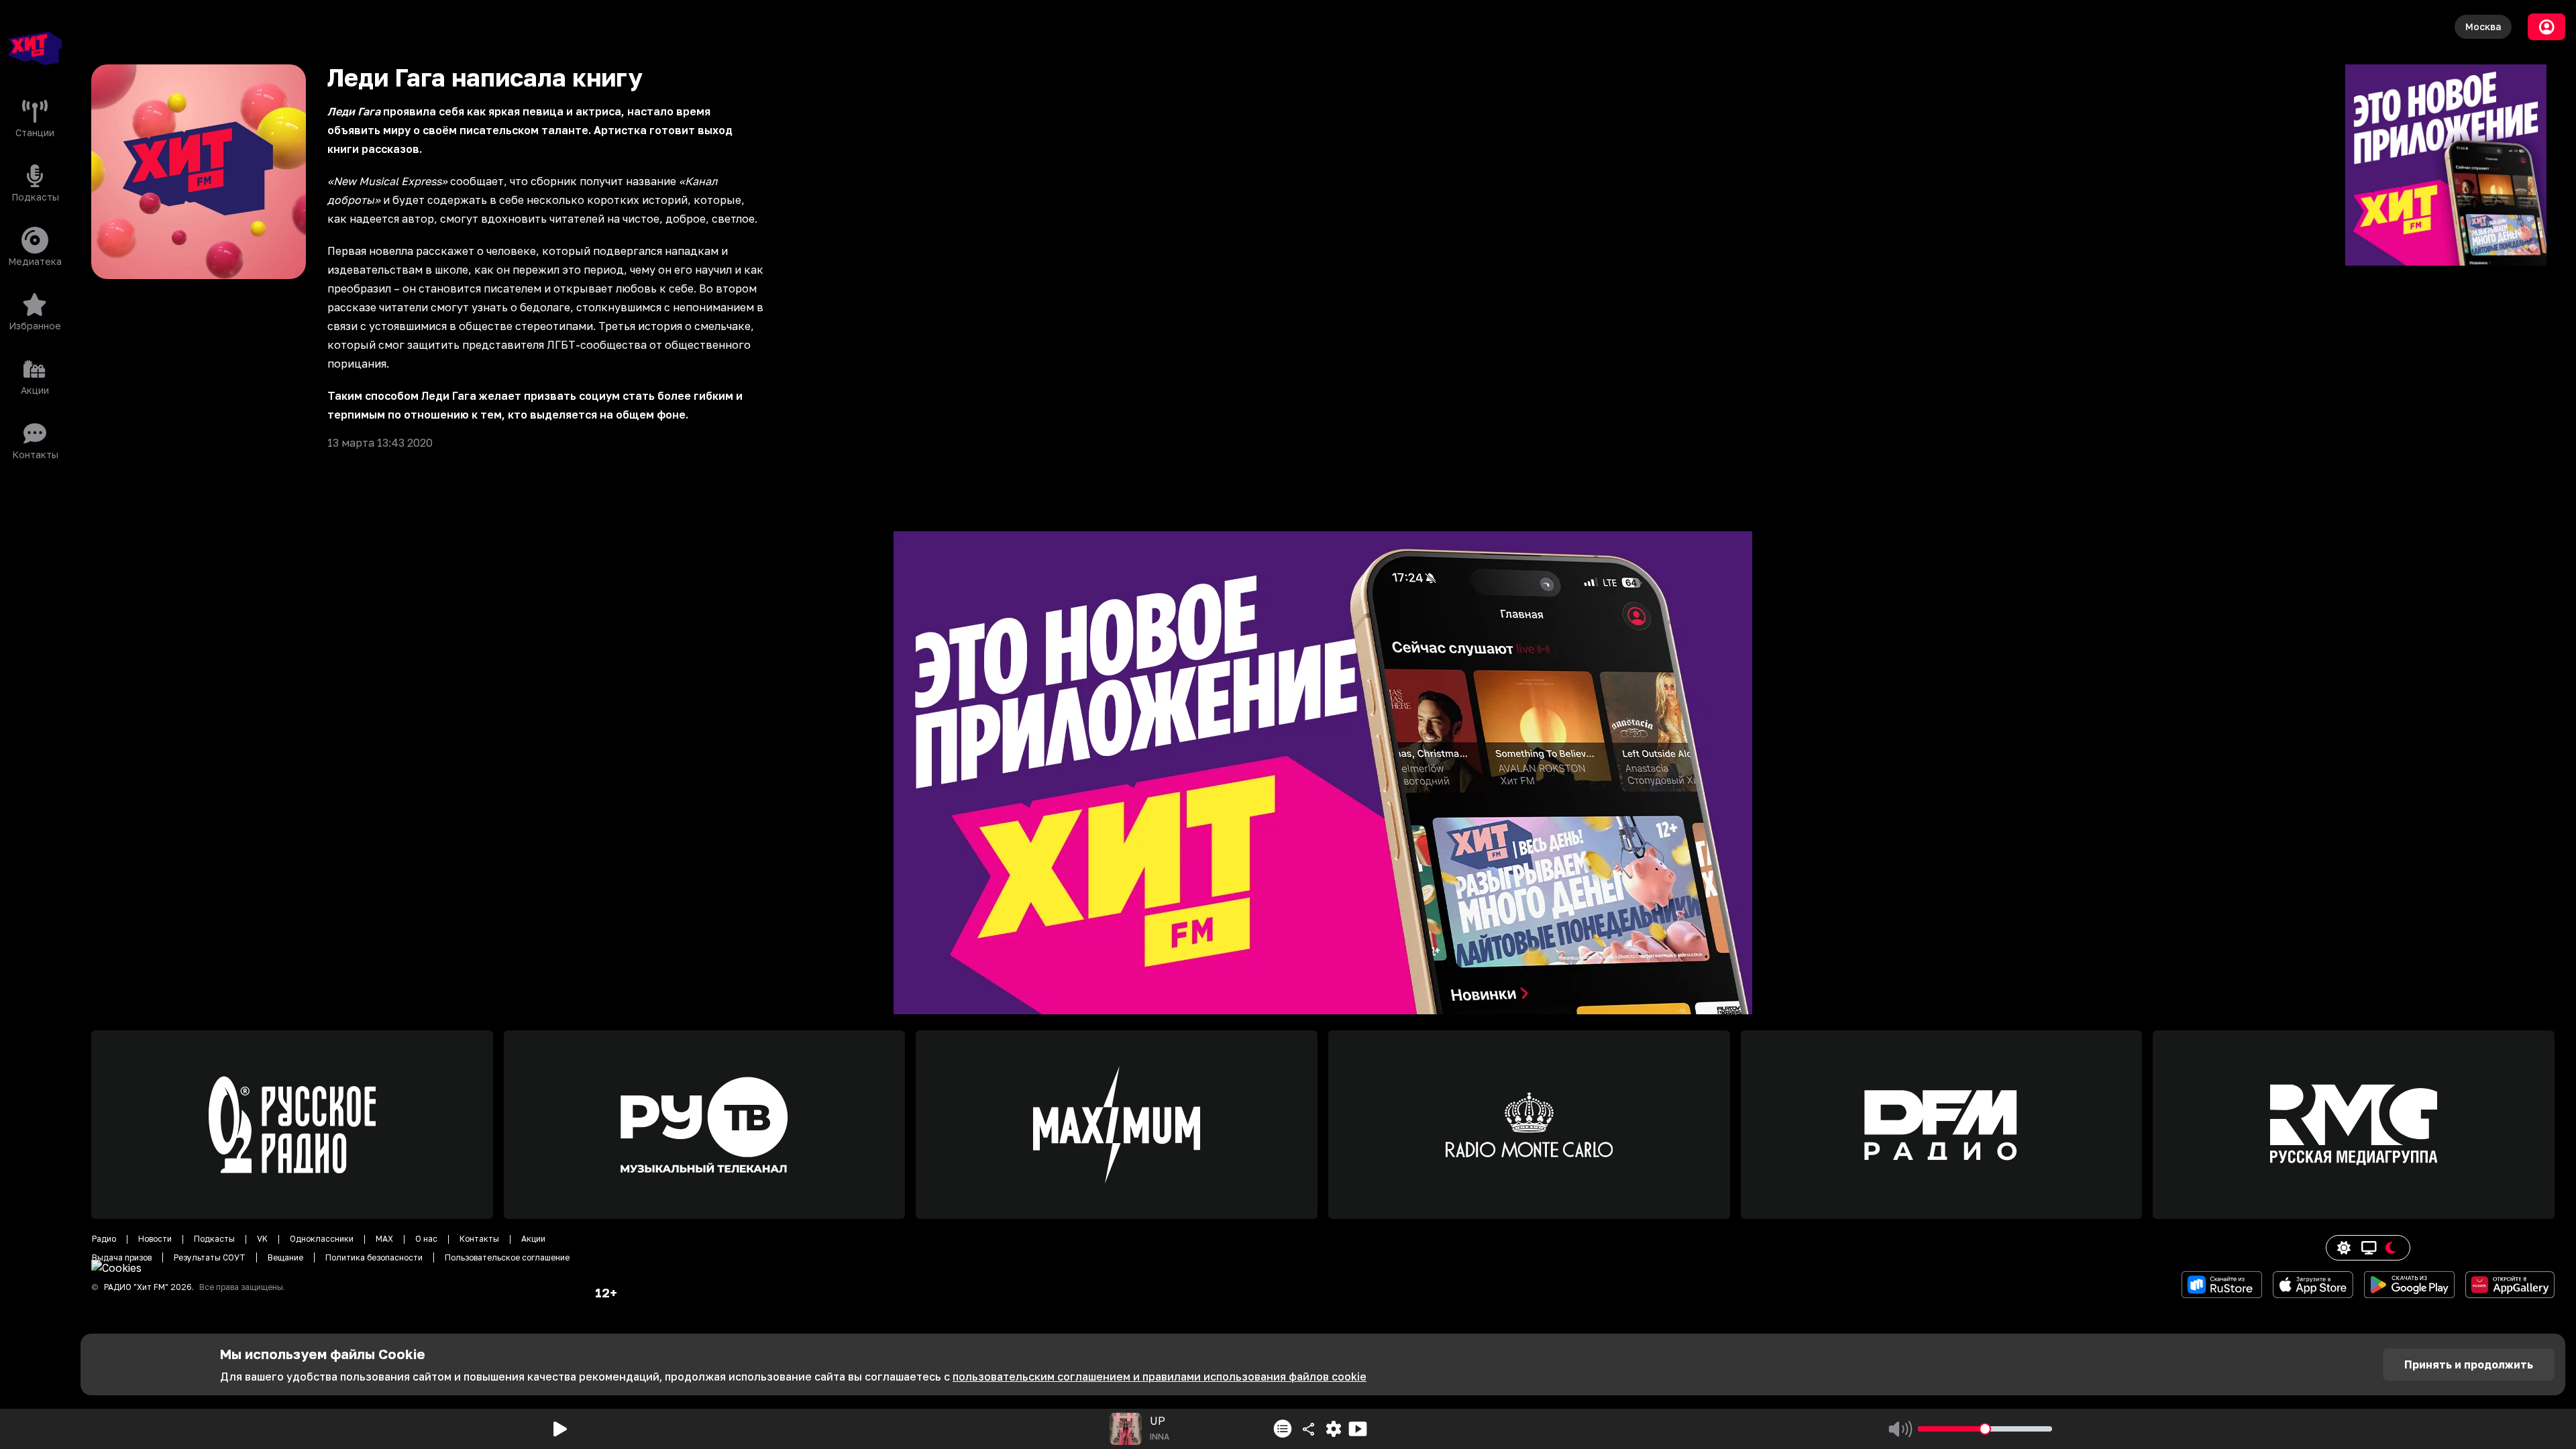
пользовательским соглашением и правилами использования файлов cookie (1160, 1377)
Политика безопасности (374, 1257)
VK (262, 1239)
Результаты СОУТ (210, 1257)
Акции (533, 1239)
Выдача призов (122, 1257)
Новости (155, 1239)
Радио (104, 1239)
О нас (426, 1239)
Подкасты (214, 1239)
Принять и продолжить (2469, 1364)
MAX (384, 1239)
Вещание (285, 1257)
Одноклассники (322, 1239)
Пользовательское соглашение (507, 1257)
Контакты (479, 1239)
